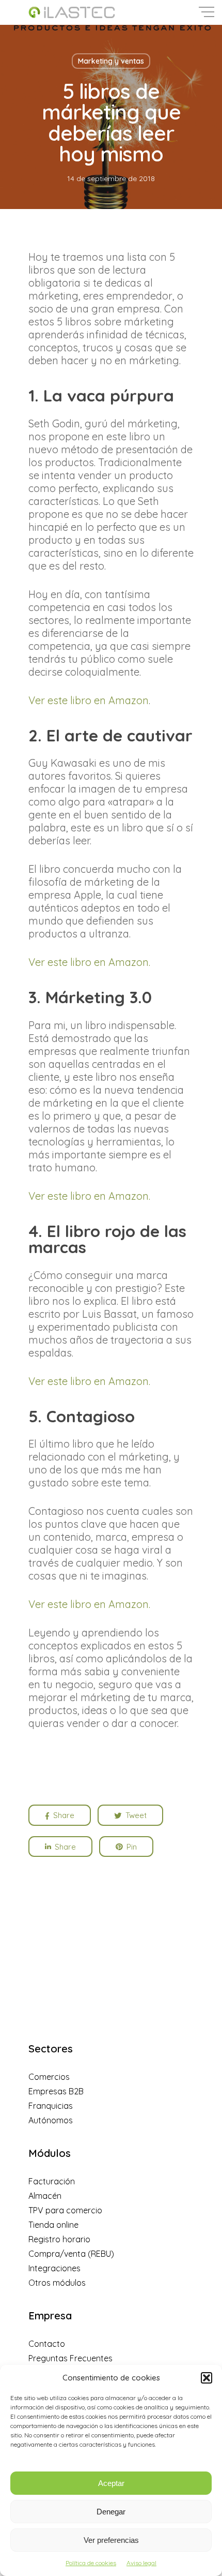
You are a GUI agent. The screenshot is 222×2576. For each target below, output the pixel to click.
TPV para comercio (65, 2210)
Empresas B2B (56, 2091)
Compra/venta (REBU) (71, 2254)
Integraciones (54, 2268)
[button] (207, 2378)
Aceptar (111, 2483)
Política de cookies (91, 2563)
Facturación (52, 2181)
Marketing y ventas (111, 61)
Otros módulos (57, 2283)
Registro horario (59, 2239)
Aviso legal (141, 2563)
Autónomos (51, 2120)
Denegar (111, 2512)
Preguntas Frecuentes (70, 2358)
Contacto (47, 2344)
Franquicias (51, 2106)
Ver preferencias (111, 2540)
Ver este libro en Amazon (89, 700)
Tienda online (53, 2225)
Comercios (49, 2077)
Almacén (45, 2196)
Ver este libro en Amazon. (89, 962)
